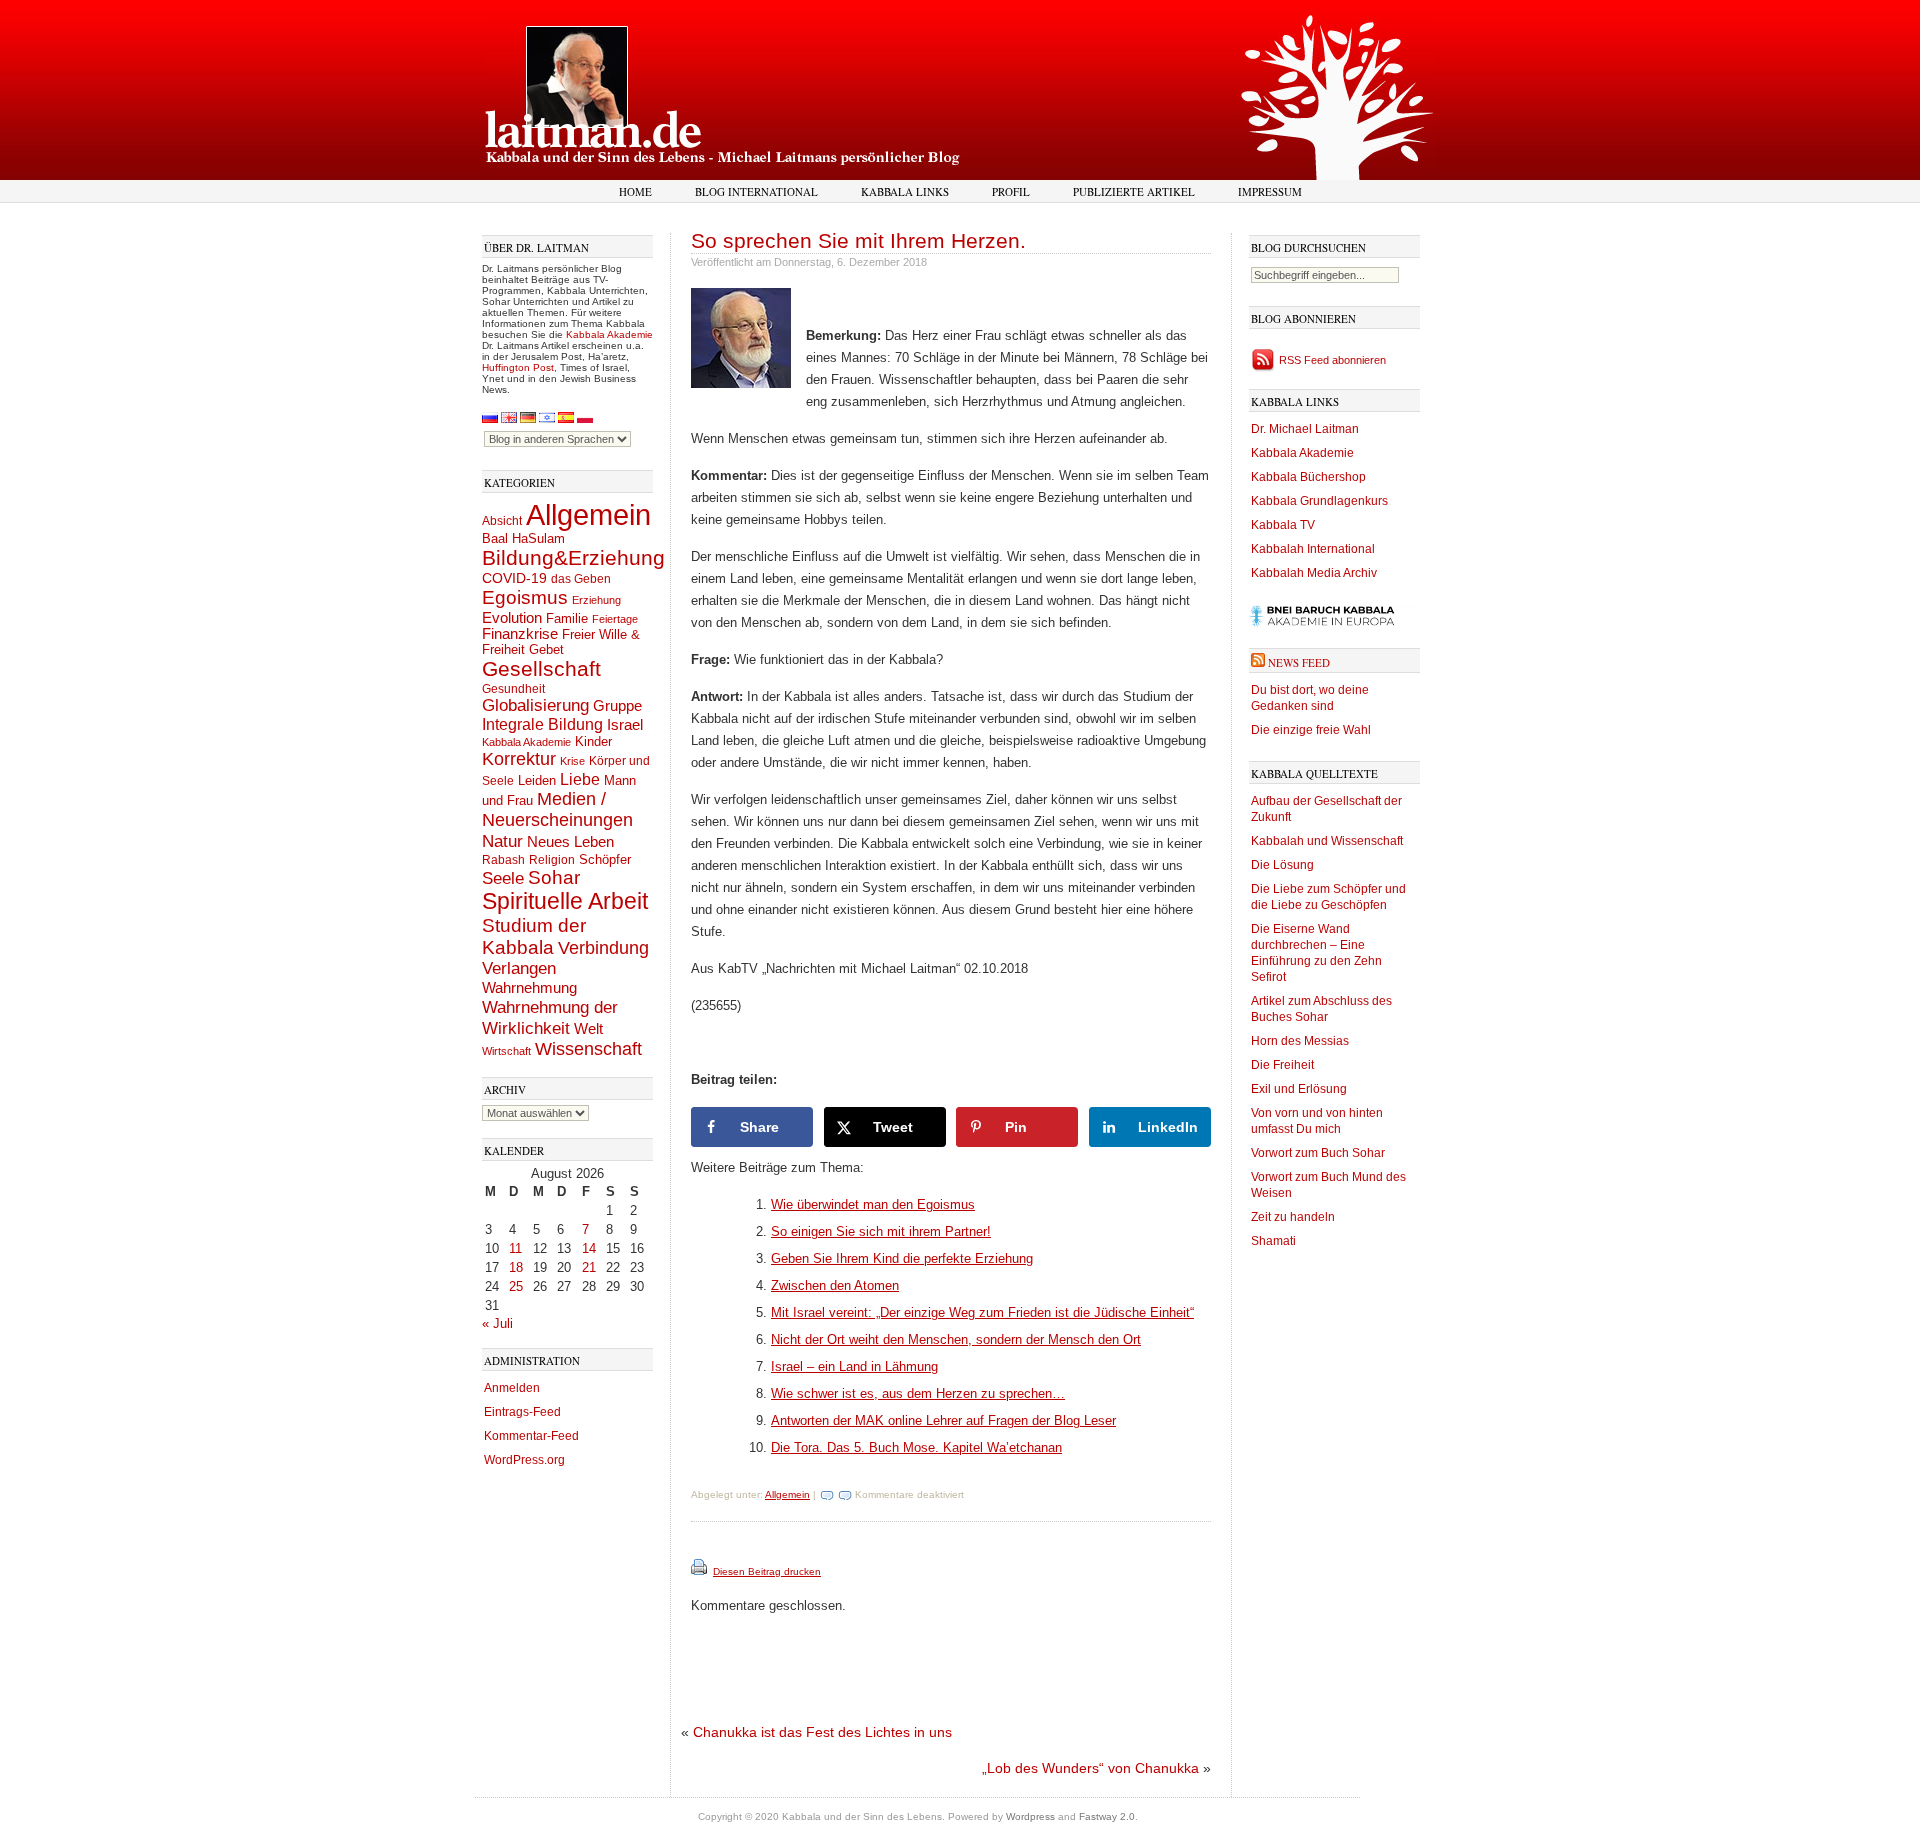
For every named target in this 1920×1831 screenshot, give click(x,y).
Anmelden (512, 1388)
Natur (502, 841)
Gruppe (617, 706)
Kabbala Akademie (609, 334)
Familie (567, 619)
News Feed (1299, 662)
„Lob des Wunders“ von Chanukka (1090, 1768)
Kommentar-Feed (531, 1436)
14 (589, 1248)
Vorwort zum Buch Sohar (1318, 1153)
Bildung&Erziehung (573, 557)
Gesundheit (513, 689)
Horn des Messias (1300, 1041)
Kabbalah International (1313, 549)
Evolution (512, 617)
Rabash (503, 860)
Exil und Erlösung (1299, 1089)
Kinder (593, 741)
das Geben (581, 579)
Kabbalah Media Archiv (1314, 573)
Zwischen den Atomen (835, 1285)
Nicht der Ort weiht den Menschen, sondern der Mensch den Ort (956, 1339)
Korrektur (519, 759)
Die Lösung (1282, 865)
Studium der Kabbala (534, 936)
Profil (1011, 191)
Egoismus (525, 597)
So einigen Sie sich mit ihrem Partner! (881, 1231)
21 (589, 1267)
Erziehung (596, 600)
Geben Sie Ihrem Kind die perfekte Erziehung (902, 1258)
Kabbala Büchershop (1308, 477)
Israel (625, 724)
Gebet (546, 649)
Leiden (537, 780)
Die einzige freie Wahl (1311, 730)
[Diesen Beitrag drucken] (700, 1571)
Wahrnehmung (529, 987)
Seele (503, 878)
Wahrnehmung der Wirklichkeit (550, 1017)
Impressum (1270, 191)
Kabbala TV (1283, 525)
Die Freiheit (1282, 1065)
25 (516, 1286)
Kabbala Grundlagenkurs (1319, 501)
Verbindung (603, 948)
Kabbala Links (905, 191)
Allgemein (588, 514)
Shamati (1273, 1241)
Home (635, 191)
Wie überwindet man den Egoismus (873, 1204)
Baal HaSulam (523, 539)
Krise (572, 761)
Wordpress (1030, 1816)
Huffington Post (518, 367)
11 (515, 1248)
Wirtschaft (506, 1051)
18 (516, 1267)
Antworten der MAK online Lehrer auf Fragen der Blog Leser (943, 1420)
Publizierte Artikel (1134, 191)
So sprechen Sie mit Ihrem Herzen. (858, 240)
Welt (588, 1028)
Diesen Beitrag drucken (767, 1571)
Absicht (502, 521)
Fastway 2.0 (1107, 1816)
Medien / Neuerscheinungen (557, 809)
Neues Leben (570, 841)
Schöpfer (605, 859)
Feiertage (615, 619)
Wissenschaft (588, 1049)
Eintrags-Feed (522, 1412)
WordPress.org (524, 1460)
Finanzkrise (520, 634)
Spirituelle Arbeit (565, 901)
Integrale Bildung (542, 724)
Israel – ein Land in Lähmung (854, 1366)
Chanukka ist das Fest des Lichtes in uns (822, 1732)
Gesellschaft (541, 669)
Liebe (580, 779)
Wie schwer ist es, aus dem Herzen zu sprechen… (918, 1393)
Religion (552, 859)
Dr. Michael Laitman (1305, 429)
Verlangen (519, 968)
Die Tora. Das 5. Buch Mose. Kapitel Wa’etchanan (916, 1447)
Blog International (756, 191)
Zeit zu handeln (1293, 1217)
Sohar (554, 877)
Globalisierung (535, 705)
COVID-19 (514, 578)
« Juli (497, 1323)
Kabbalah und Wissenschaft (1327, 841)
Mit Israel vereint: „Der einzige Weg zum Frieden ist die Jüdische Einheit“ (982, 1312)
